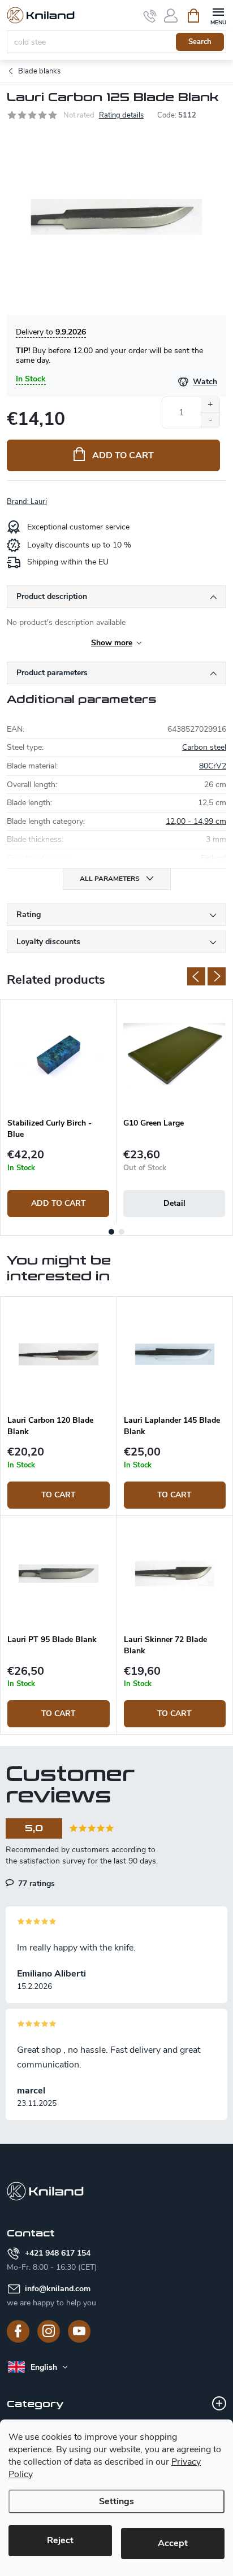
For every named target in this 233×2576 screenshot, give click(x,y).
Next (217, 976)
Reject (60, 2540)
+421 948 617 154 (58, 2253)
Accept (173, 2543)
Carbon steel (204, 747)
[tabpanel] (59, 1112)
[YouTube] (79, 2331)
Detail (174, 1203)
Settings (116, 2501)
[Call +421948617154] (150, 16)
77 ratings (35, 1883)
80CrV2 (213, 766)
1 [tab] (111, 1232)
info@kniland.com (58, 2289)
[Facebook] (18, 2331)
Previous (196, 976)
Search (200, 42)
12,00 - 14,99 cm (196, 821)
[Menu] (218, 15)
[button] (59, 1478)
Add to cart (123, 455)
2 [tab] (122, 1232)
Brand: (27, 502)
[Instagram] (49, 2331)
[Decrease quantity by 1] (210, 420)
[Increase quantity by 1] (210, 405)
